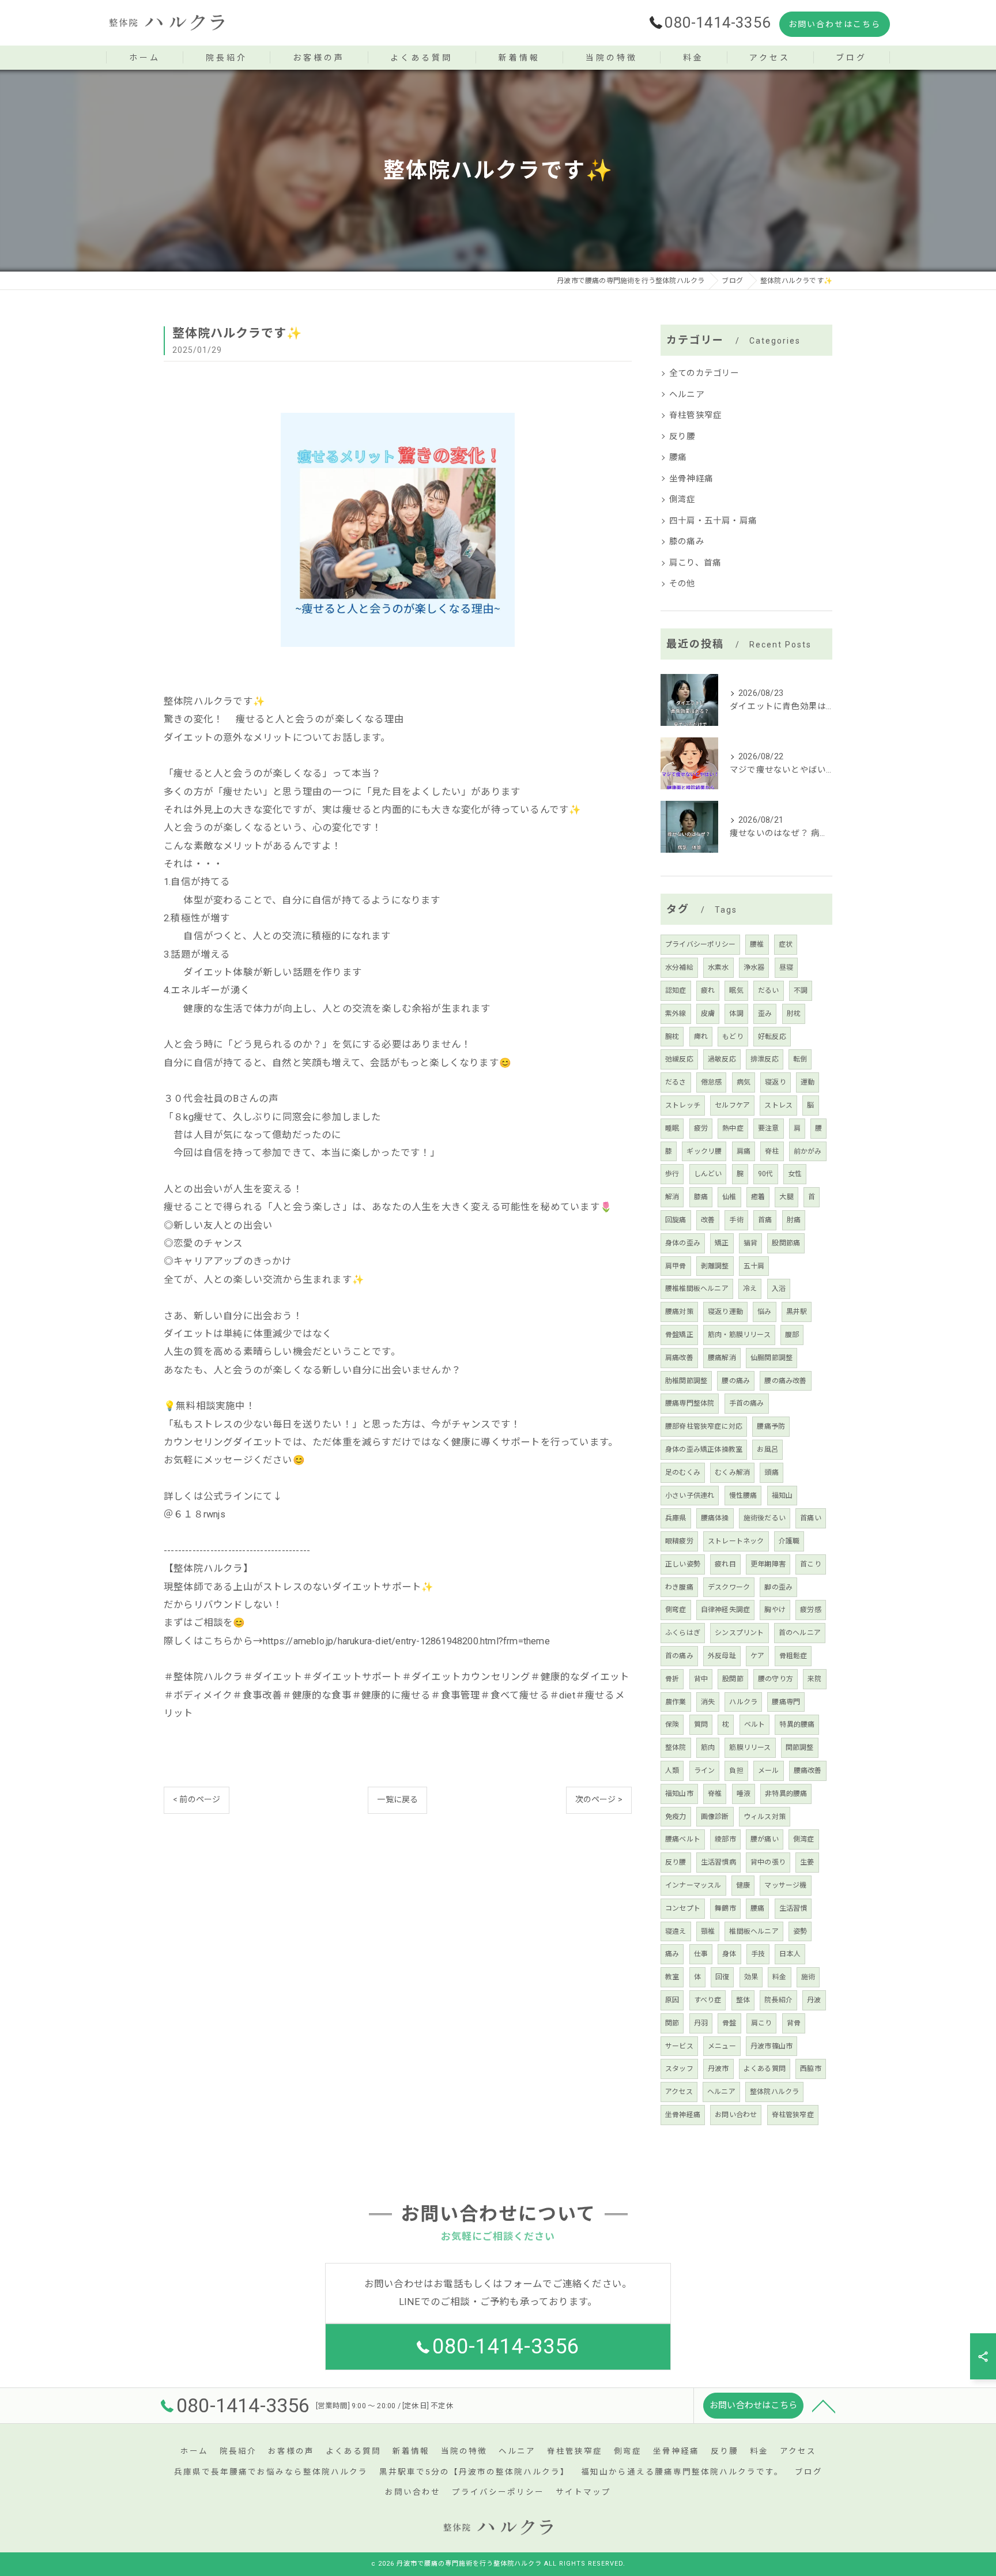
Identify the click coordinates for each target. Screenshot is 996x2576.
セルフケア (732, 1105)
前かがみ (808, 1151)
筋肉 (708, 1748)
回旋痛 (676, 1220)
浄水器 (754, 967)
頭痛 (771, 1472)
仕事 (701, 1954)
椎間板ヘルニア (754, 1931)
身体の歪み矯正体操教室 (704, 1449)
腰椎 (757, 944)
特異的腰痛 (797, 1724)
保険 (672, 1724)
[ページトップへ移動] (824, 2405)
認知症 (676, 991)
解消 (672, 1197)
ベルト (755, 1724)
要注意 (769, 1128)
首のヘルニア (800, 1633)
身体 (729, 1954)
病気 (744, 1082)
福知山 (782, 1496)
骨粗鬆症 (793, 1656)
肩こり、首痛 (695, 563)
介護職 (789, 1541)
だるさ (676, 1082)
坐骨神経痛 (691, 479)
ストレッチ (683, 1105)
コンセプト (683, 1908)
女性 (795, 1174)
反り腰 (682, 437)
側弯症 (676, 1610)
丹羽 (701, 2023)
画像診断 (715, 1817)
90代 (766, 1174)
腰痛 (678, 457)
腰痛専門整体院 (690, 1403)
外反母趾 (722, 1656)
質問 (701, 1724)
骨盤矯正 (679, 1335)
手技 (758, 1954)
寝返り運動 (725, 1312)
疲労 (701, 1128)
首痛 (765, 1220)
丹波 (814, 2000)
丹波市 (718, 2069)
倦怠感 (712, 1082)
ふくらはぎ (683, 1633)
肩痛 (744, 1151)
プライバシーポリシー (700, 944)
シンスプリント (739, 1633)
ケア (757, 1656)
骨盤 (729, 2023)
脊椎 (715, 1794)
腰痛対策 (679, 1312)
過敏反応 (722, 1059)
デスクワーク (729, 1587)
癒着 (758, 1197)
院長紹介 (778, 2000)
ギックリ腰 (704, 1151)
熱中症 (733, 1128)
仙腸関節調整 (771, 1358)
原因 (672, 2000)
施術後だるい (765, 1518)
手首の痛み (747, 1403)
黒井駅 (797, 1312)
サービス (679, 2046)
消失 (708, 1702)
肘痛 (794, 1220)
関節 (672, 2023)
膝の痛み (687, 542)
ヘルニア (687, 395)
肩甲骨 (676, 1266)
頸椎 (708, 1931)
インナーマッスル (693, 1885)
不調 (801, 991)
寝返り (776, 1082)
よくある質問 (765, 2069)
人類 (672, 1771)
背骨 (794, 2023)
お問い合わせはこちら (835, 24)
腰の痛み (736, 1381)
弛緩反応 (679, 1059)
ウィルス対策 (765, 1817)
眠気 (736, 991)
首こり (811, 1564)
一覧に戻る (397, 1799)
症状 (786, 944)
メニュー (722, 2046)
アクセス (679, 2092)
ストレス (778, 1105)
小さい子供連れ (690, 1496)
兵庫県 (676, 1518)
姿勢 (800, 1931)
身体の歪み (683, 1243)
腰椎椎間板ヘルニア (697, 1289)
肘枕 (794, 1014)
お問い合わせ (736, 2115)
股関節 (733, 1679)
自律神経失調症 (725, 1610)
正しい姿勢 (683, 1564)
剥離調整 (715, 1266)
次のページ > (599, 1799)
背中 (701, 1679)
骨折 (672, 1679)
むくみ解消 (732, 1472)
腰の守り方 (776, 1679)
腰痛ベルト (683, 1839)
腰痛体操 (715, 1518)
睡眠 (672, 1128)
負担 (736, 1771)
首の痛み (679, 1656)
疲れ (708, 991)
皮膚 (708, 1014)
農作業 (676, 1702)
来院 (814, 1679)
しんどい (708, 1174)
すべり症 (708, 2000)
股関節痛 (786, 1243)
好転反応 (772, 1037)
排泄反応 (765, 1059)
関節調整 (800, 1748)
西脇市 (811, 2069)
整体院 (676, 1748)
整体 (743, 2000)
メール (769, 1771)
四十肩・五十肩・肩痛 (713, 521)
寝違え (676, 1931)
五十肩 (754, 1266)
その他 (682, 584)
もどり (733, 1037)
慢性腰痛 (743, 1496)
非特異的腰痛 (786, 1794)
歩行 (672, 1174)
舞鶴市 (725, 1908)
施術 (808, 1977)
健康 (743, 1885)
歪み (765, 1014)
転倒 (800, 1059)
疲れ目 (725, 1564)
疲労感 (811, 1610)
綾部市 (725, 1839)
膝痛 (701, 1197)
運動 (808, 1082)
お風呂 (767, 1449)
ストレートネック (736, 1541)
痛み (672, 1954)
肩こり (762, 2023)
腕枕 (672, 1037)
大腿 (786, 1197)
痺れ (701, 1037)
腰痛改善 (808, 1771)
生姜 (807, 1862)
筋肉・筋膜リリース (739, 1335)
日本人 (790, 1954)
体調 (736, 1014)
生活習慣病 (718, 1862)
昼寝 (786, 967)
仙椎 (729, 1197)
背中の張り (768, 1862)
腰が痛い (765, 1839)
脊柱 (772, 1151)
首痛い (811, 1518)
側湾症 (682, 500)
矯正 (722, 1243)
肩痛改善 (679, 1358)
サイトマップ (583, 2492)
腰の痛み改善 (785, 1381)
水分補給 (679, 967)
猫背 (750, 1243)
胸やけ (775, 1610)
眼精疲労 (679, 1541)
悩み (764, 1312)
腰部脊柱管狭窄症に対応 (704, 1426)
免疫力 (676, 1817)
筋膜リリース (750, 1748)
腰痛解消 (722, 1358)
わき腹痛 (679, 1587)
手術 (736, 1220)
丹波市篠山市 (771, 2046)
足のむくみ (683, 1472)
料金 (779, 1977)
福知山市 (679, 1794)
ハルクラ (743, 1702)
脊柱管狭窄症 (695, 415)
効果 (751, 1977)
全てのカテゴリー (704, 373)
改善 (708, 1220)
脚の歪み (778, 1587)
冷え (750, 1289)
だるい (769, 991)
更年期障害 (768, 1564)
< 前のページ (197, 1799)
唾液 (744, 1794)
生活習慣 (793, 1908)
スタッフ (679, 2069)
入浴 (779, 1289)
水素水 (718, 967)
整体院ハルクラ (774, 2092)
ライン (705, 1771)
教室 (672, 1977)
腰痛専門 (786, 1702)
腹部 (792, 1335)
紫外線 (676, 1014)
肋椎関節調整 (686, 1381)
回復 (722, 1977)
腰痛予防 (771, 1426)
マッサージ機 (785, 1885)
